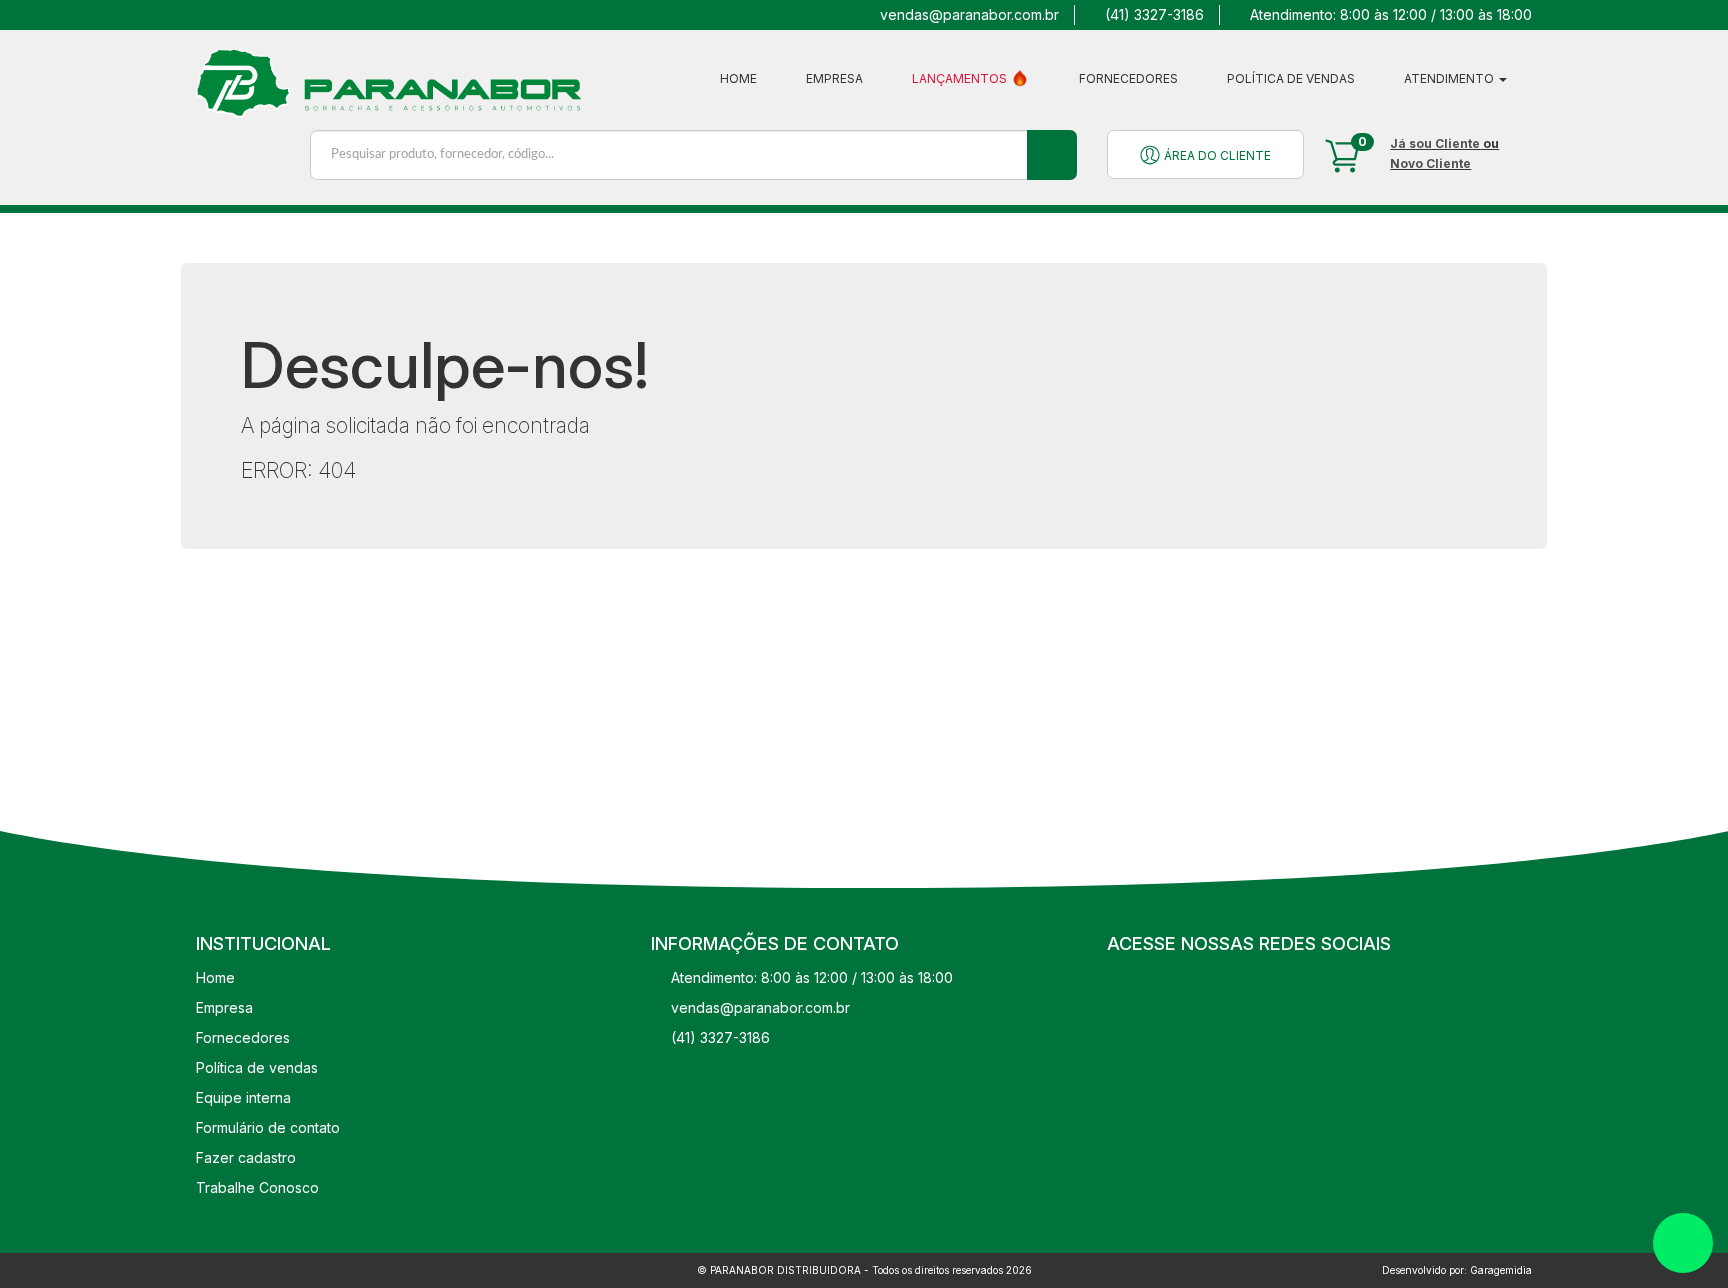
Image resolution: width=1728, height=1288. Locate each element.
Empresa (834, 78)
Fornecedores (1128, 78)
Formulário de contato (268, 1127)
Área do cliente (1216, 155)
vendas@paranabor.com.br (969, 14)
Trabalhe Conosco (257, 1187)
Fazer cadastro (246, 1157)
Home (738, 78)
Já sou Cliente (1435, 143)
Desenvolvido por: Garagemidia (1457, 1270)
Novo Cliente (1430, 163)
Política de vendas (1291, 78)
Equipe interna (243, 1097)
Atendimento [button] (1450, 78)
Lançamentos (961, 78)
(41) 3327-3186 (1154, 14)
